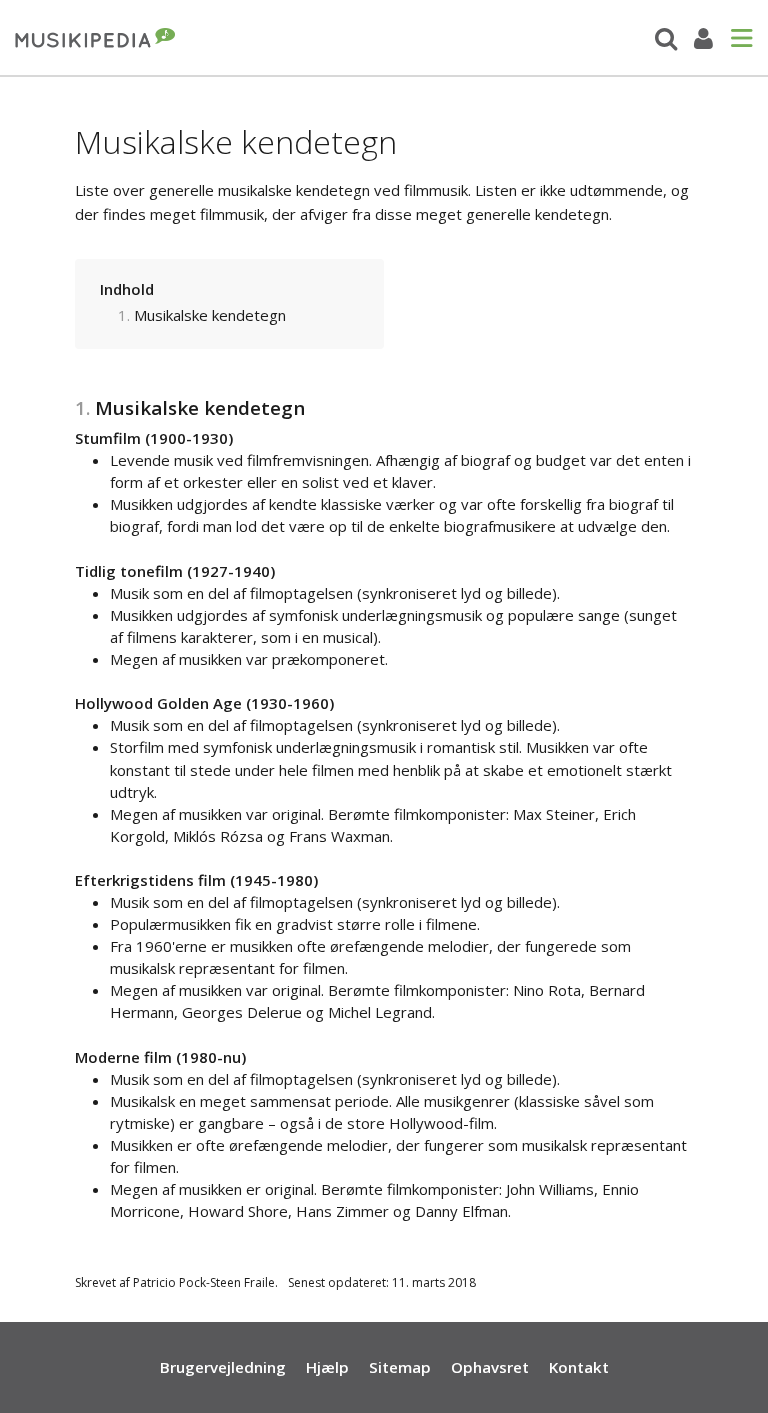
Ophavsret (490, 1367)
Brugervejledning (223, 1367)
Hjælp (327, 1367)
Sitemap (400, 1367)
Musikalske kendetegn (210, 315)
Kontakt (579, 1367)
